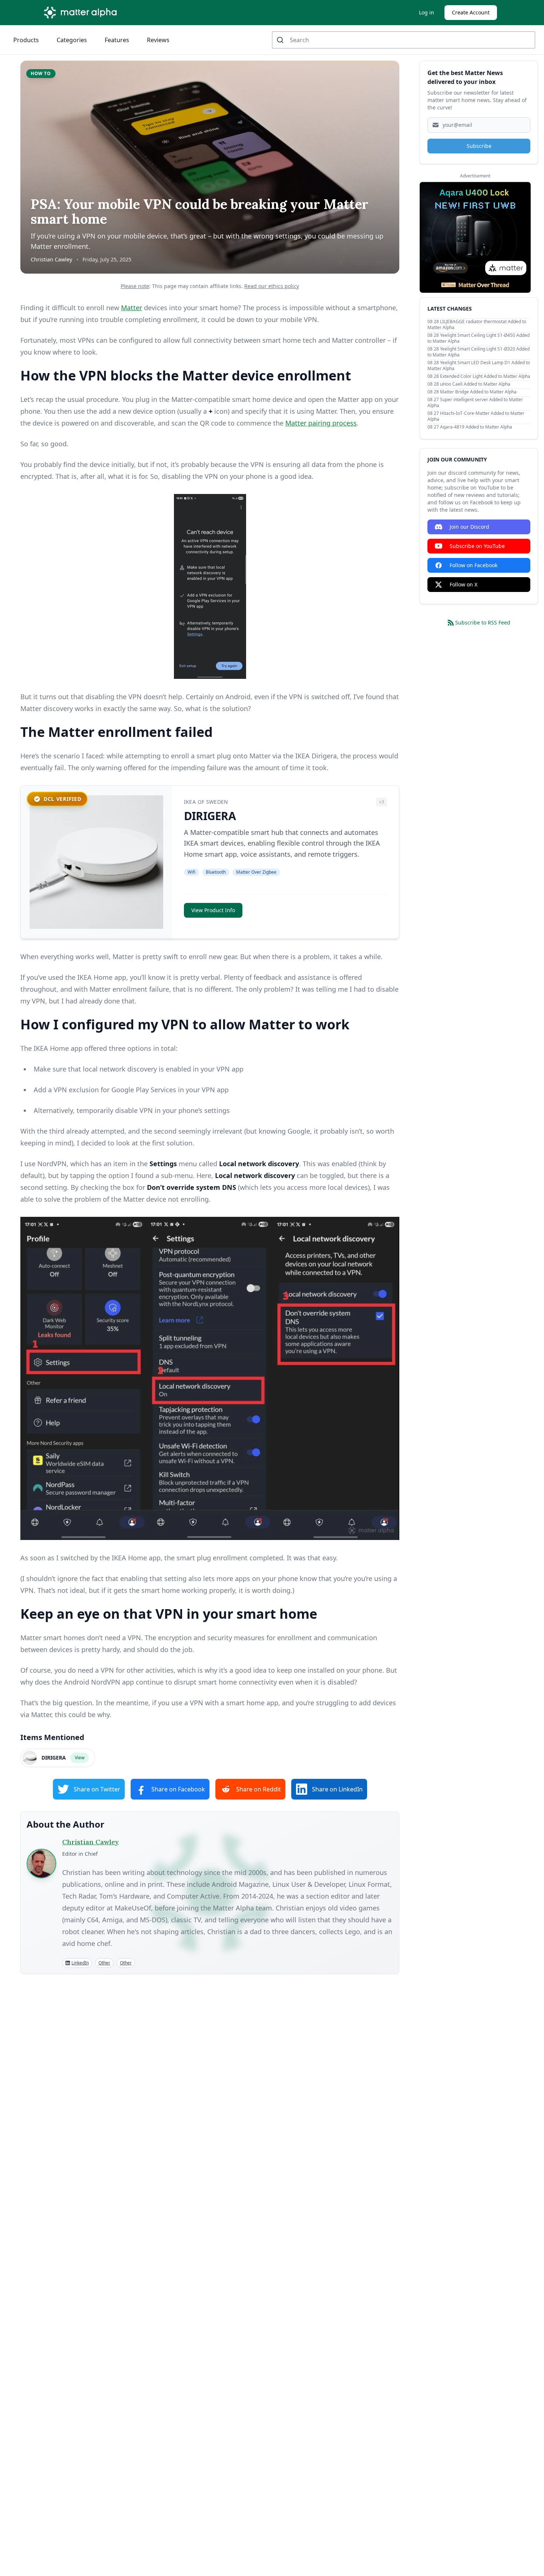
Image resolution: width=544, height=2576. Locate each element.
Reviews (158, 40)
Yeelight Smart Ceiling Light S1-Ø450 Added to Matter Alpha (478, 338)
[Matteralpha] (83, 13)
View (80, 1758)
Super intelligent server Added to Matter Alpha (475, 402)
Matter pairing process (321, 423)
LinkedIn (80, 1963)
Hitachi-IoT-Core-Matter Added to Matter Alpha (476, 416)
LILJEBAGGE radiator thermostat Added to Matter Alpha (477, 324)
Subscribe (479, 146)
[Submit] (281, 40)
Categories (72, 40)
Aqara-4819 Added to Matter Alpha (476, 427)
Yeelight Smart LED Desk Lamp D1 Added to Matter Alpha (479, 365)
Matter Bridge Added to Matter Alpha (478, 392)
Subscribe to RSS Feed (483, 622)
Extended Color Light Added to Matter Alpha (485, 376)
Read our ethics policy (272, 286)
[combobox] (404, 40)
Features (117, 40)
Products (26, 40)
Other (104, 1963)
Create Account (471, 12)
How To (41, 73)
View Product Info (213, 910)
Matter (132, 308)
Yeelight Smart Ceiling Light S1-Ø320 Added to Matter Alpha (478, 352)
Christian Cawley (51, 259)
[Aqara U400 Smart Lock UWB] (475, 237)
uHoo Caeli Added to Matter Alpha (475, 384)
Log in (427, 12)
